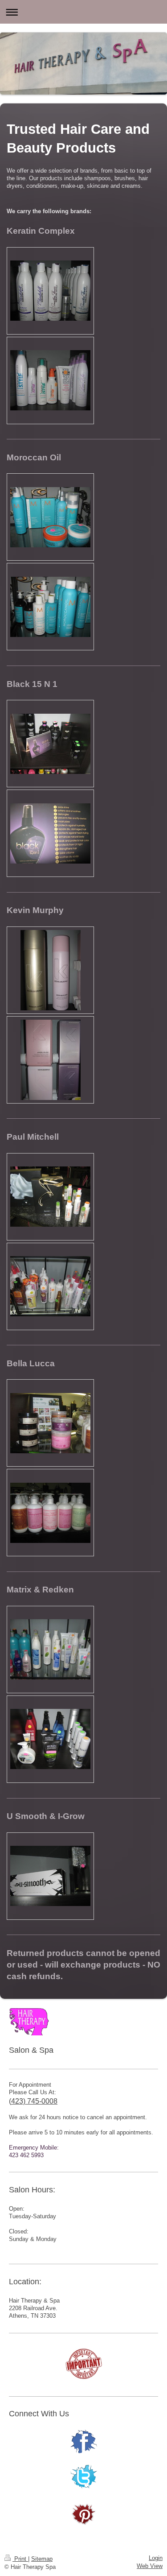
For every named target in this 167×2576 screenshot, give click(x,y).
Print (20, 2559)
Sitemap (42, 2559)
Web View (150, 2566)
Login (156, 2558)
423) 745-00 (30, 2101)
